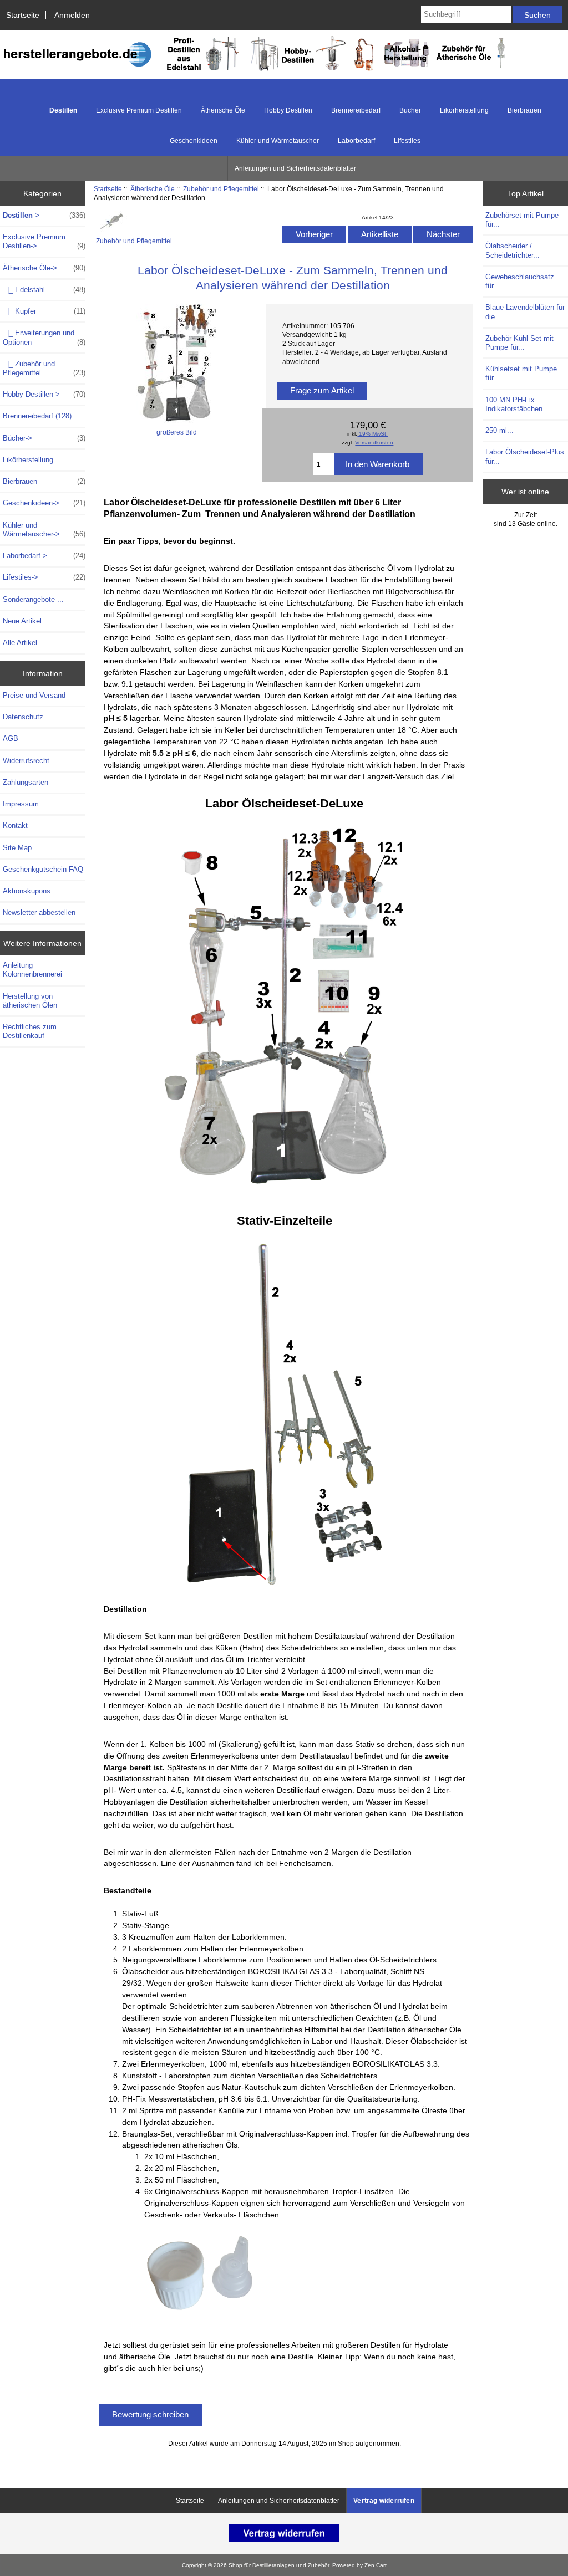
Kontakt (15, 826)
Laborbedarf (356, 141)
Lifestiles (407, 141)
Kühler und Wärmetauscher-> (44, 530)
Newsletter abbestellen (39, 913)
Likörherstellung (464, 110)
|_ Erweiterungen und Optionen (44, 337)
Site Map (17, 848)
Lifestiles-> (44, 577)
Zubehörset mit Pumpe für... (522, 220)
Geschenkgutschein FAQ (43, 869)
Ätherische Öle (153, 189)
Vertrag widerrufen (384, 2501)
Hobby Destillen (288, 110)
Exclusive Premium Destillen (139, 110)
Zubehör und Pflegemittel (221, 189)
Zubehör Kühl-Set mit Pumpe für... (519, 343)
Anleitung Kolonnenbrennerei (32, 970)
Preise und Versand (34, 695)
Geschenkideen (194, 141)
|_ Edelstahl (44, 290)
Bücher (410, 110)
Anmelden (72, 15)
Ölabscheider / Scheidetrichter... (513, 250)
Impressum (21, 804)
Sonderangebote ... (33, 599)
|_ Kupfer (44, 311)
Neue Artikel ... (27, 621)
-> (44, 215)
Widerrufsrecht (26, 761)
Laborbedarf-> (44, 556)
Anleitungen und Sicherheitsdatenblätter (295, 168)
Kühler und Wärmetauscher (278, 141)
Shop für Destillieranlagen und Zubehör (279, 2565)
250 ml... (499, 430)
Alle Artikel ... (24, 643)
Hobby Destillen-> (44, 394)
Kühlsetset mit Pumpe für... (521, 373)
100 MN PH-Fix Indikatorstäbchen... (517, 404)
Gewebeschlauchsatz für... (520, 281)
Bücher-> (44, 438)
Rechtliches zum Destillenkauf (30, 1031)
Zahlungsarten (26, 782)
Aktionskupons (27, 891)
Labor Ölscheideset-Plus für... (525, 456)
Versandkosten (374, 443)
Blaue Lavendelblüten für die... (525, 312)
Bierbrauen (524, 110)
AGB (11, 738)
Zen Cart (376, 2565)
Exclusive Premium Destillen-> (44, 241)
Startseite (23, 15)
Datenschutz (23, 717)
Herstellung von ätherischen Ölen (30, 1001)
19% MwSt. (372, 434)
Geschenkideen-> (44, 503)
